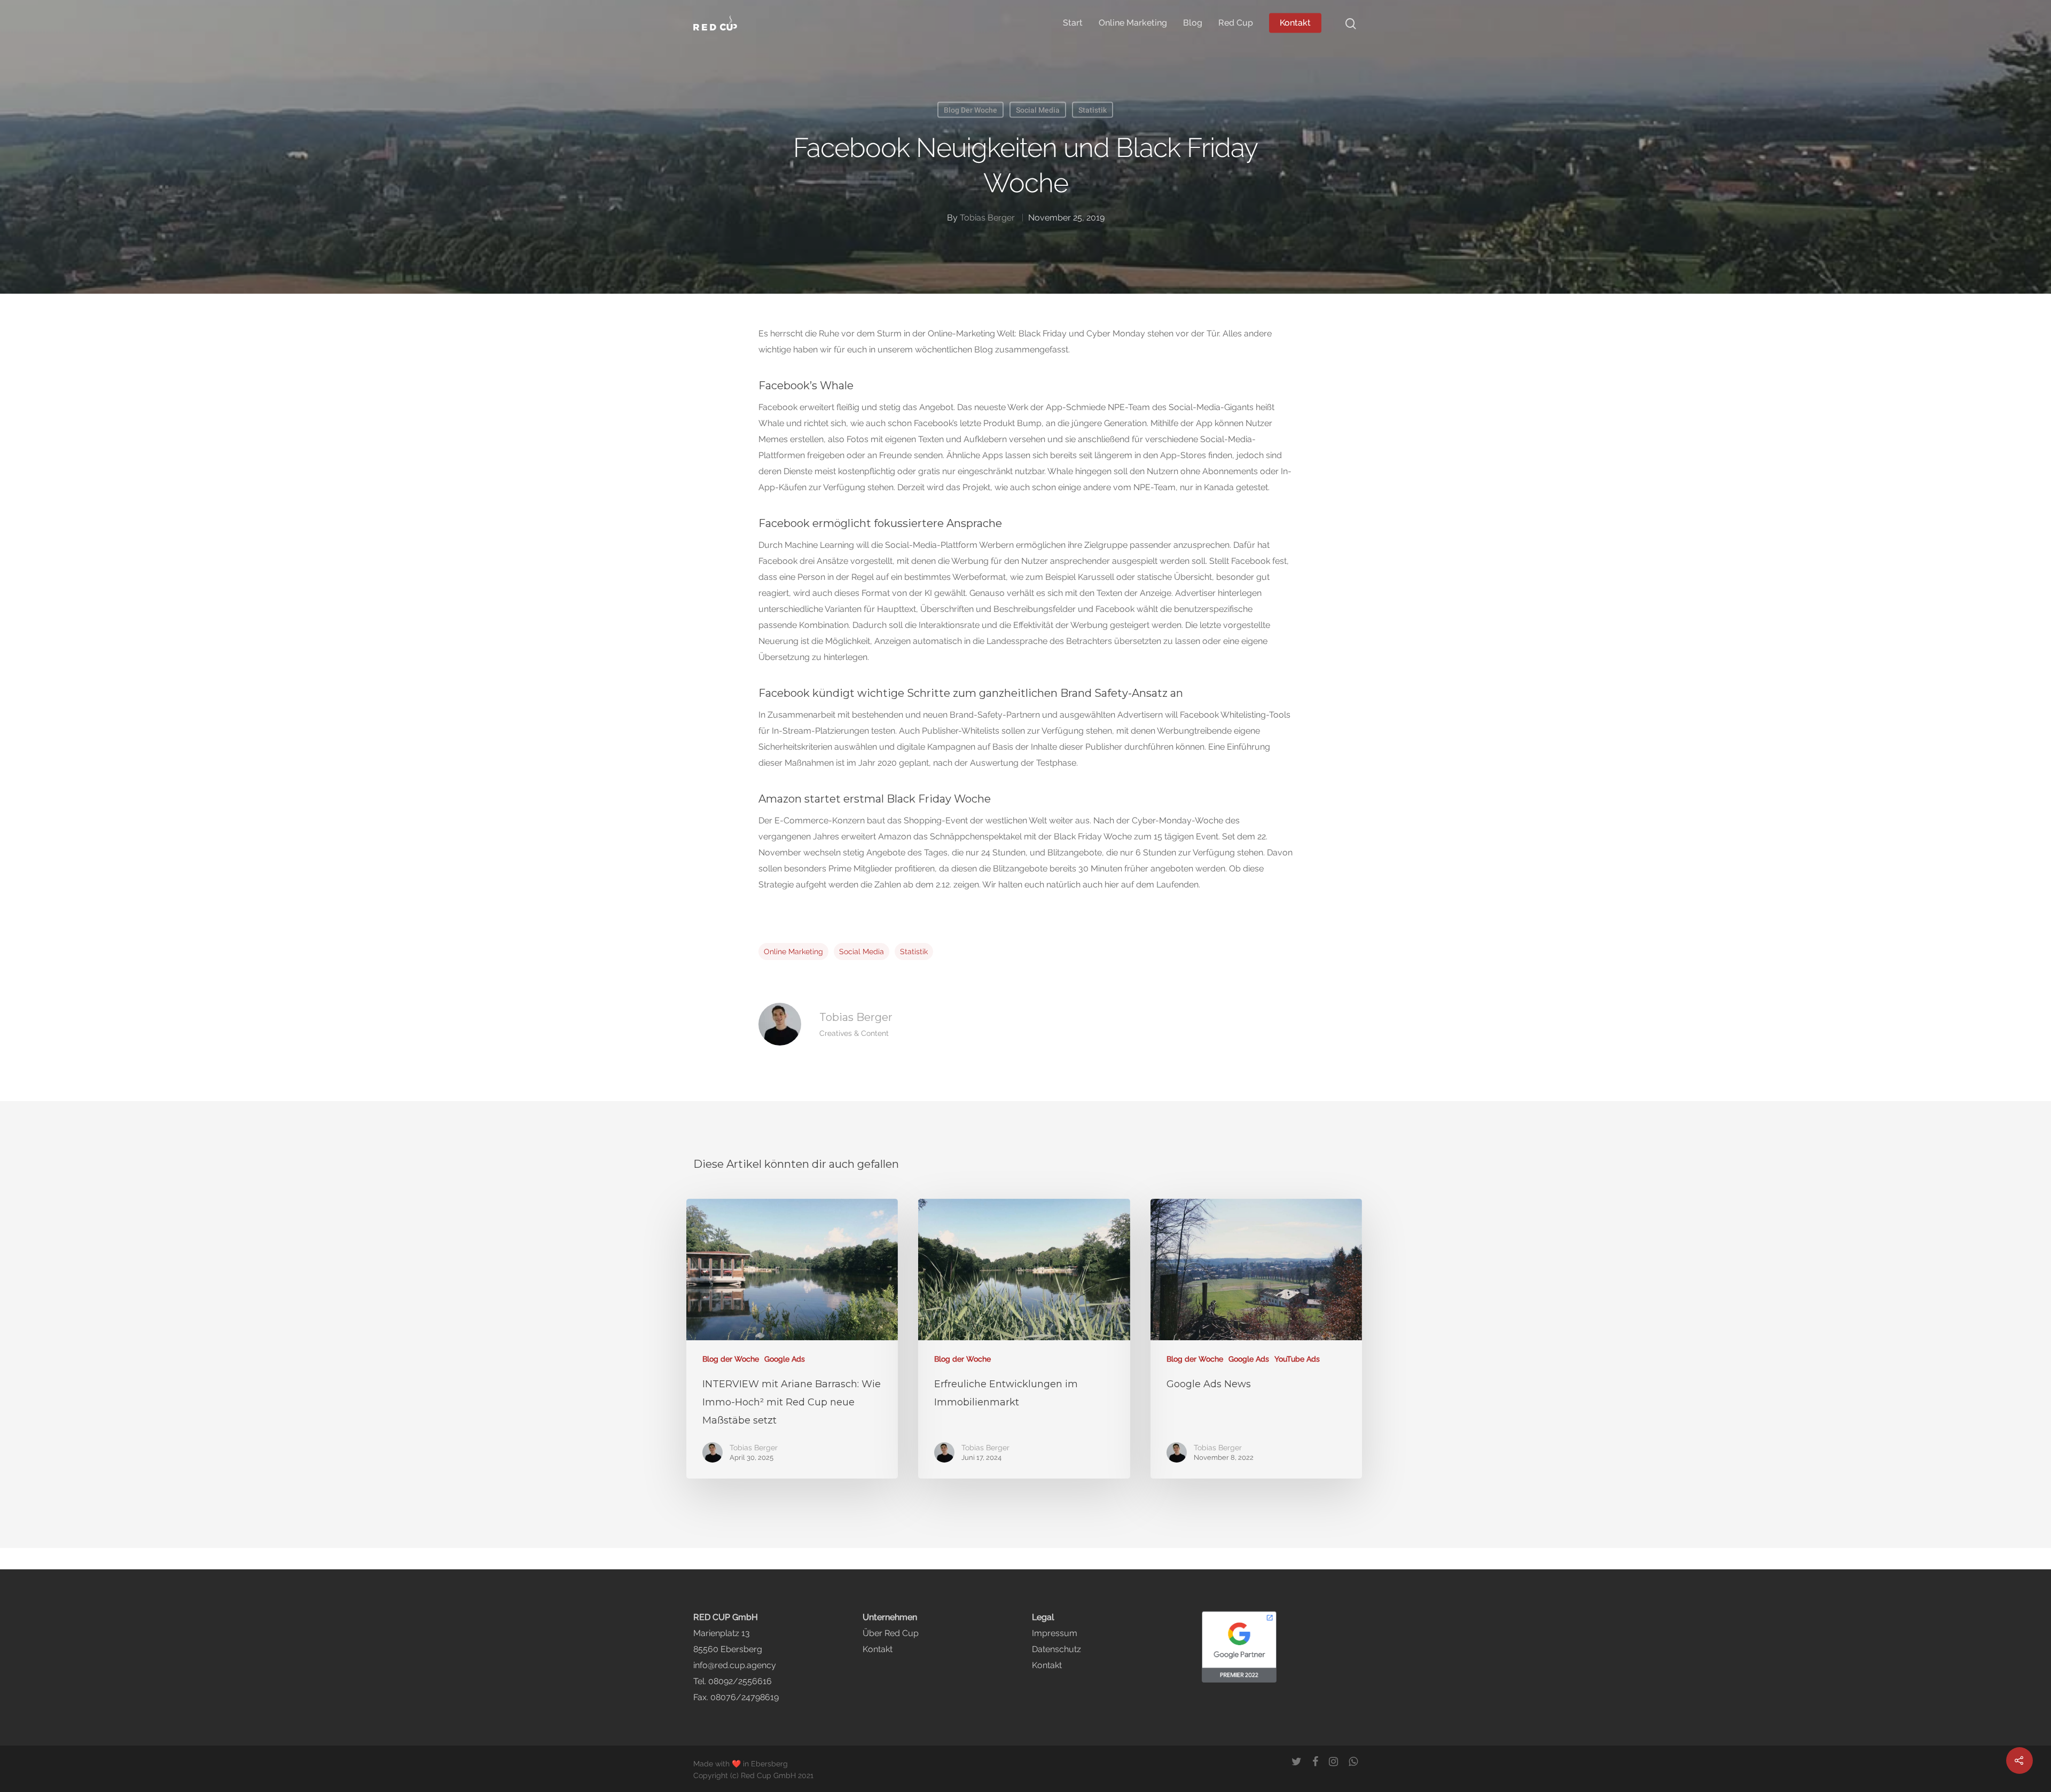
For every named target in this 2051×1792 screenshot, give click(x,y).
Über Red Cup (891, 1633)
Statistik (1093, 110)
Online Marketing (1133, 23)
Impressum (1055, 1633)
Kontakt (1295, 23)
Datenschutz (1056, 1649)
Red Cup (1236, 23)
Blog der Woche (970, 110)
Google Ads (785, 1359)
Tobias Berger (987, 218)
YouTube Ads (1297, 1359)
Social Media (1038, 110)
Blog (1193, 23)
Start (1073, 23)
